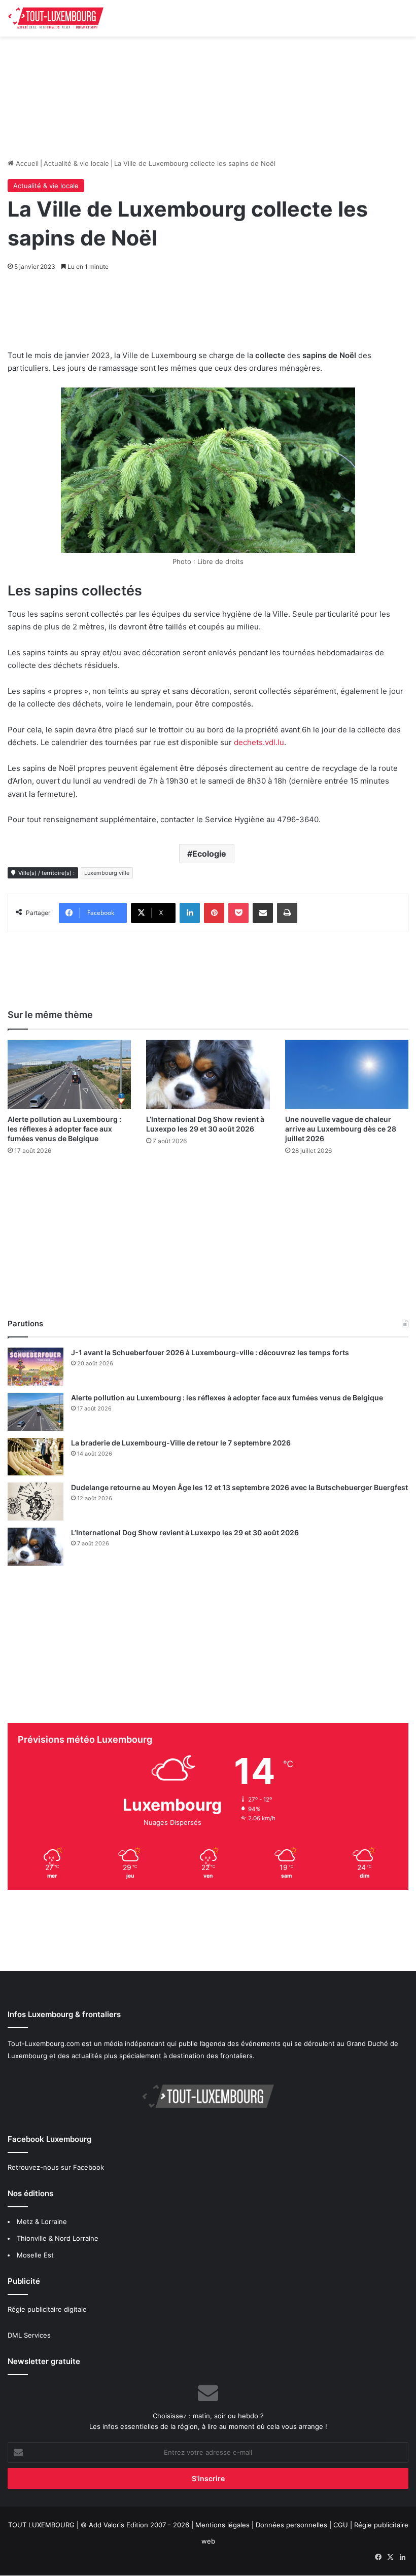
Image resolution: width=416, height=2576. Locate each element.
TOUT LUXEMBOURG (41, 2525)
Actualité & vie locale (76, 163)
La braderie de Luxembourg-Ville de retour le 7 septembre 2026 (181, 1443)
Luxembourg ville (107, 873)
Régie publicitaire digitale (47, 2309)
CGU (341, 2525)
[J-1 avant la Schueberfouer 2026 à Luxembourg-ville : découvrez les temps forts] (36, 1367)
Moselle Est (35, 2255)
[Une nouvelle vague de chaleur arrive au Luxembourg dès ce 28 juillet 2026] (347, 1074)
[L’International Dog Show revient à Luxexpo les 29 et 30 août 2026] (208, 1074)
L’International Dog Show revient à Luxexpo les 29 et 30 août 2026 (185, 1532)
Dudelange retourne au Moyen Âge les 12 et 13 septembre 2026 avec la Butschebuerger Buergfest (239, 1487)
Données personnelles (291, 2525)
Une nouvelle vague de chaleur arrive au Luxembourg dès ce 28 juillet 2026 (341, 1129)
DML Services (29, 2335)
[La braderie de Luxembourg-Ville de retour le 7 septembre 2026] (36, 1456)
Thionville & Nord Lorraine (58, 2238)
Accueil (26, 163)
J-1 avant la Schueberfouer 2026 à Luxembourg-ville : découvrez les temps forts (210, 1352)
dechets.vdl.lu (259, 742)
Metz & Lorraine (42, 2221)
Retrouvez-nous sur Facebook (56, 2167)
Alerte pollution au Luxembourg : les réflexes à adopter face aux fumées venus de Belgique (64, 1129)
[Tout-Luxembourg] (56, 18)
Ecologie (209, 854)
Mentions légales (222, 2525)
